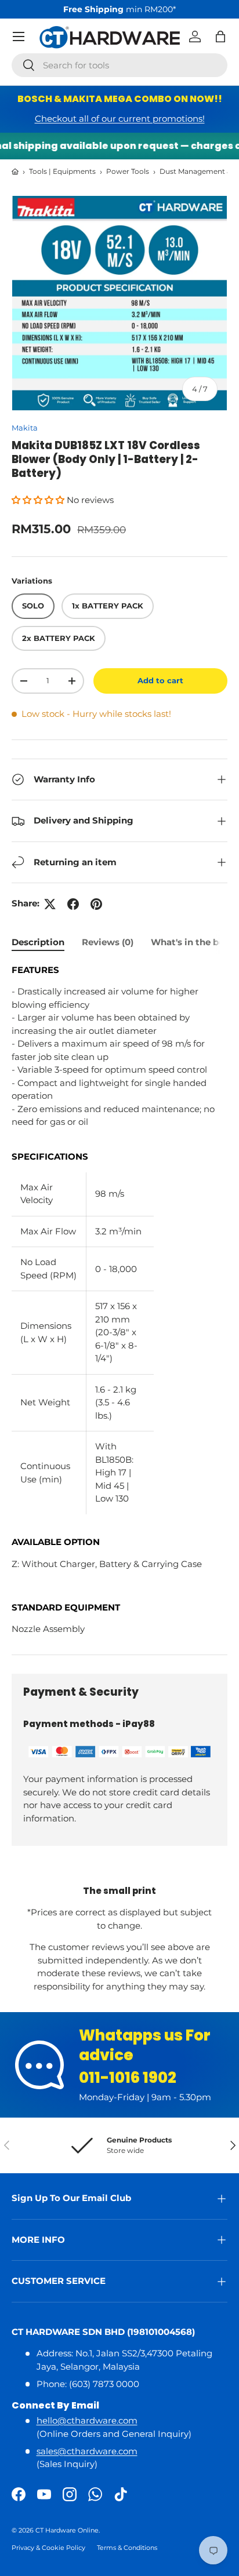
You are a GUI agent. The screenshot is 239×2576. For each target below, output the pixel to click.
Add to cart (160, 680)
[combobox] (119, 65)
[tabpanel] (119, 1300)
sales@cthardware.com (87, 2451)
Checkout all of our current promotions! (120, 119)
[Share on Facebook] (73, 904)
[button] (220, 37)
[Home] (15, 172)
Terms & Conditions (127, 2548)
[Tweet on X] (50, 904)
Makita (25, 428)
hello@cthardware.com (87, 2420)
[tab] (38, 942)
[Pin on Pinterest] (96, 904)
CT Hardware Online (67, 2530)
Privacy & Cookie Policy (48, 2548)
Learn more (167, 9)
